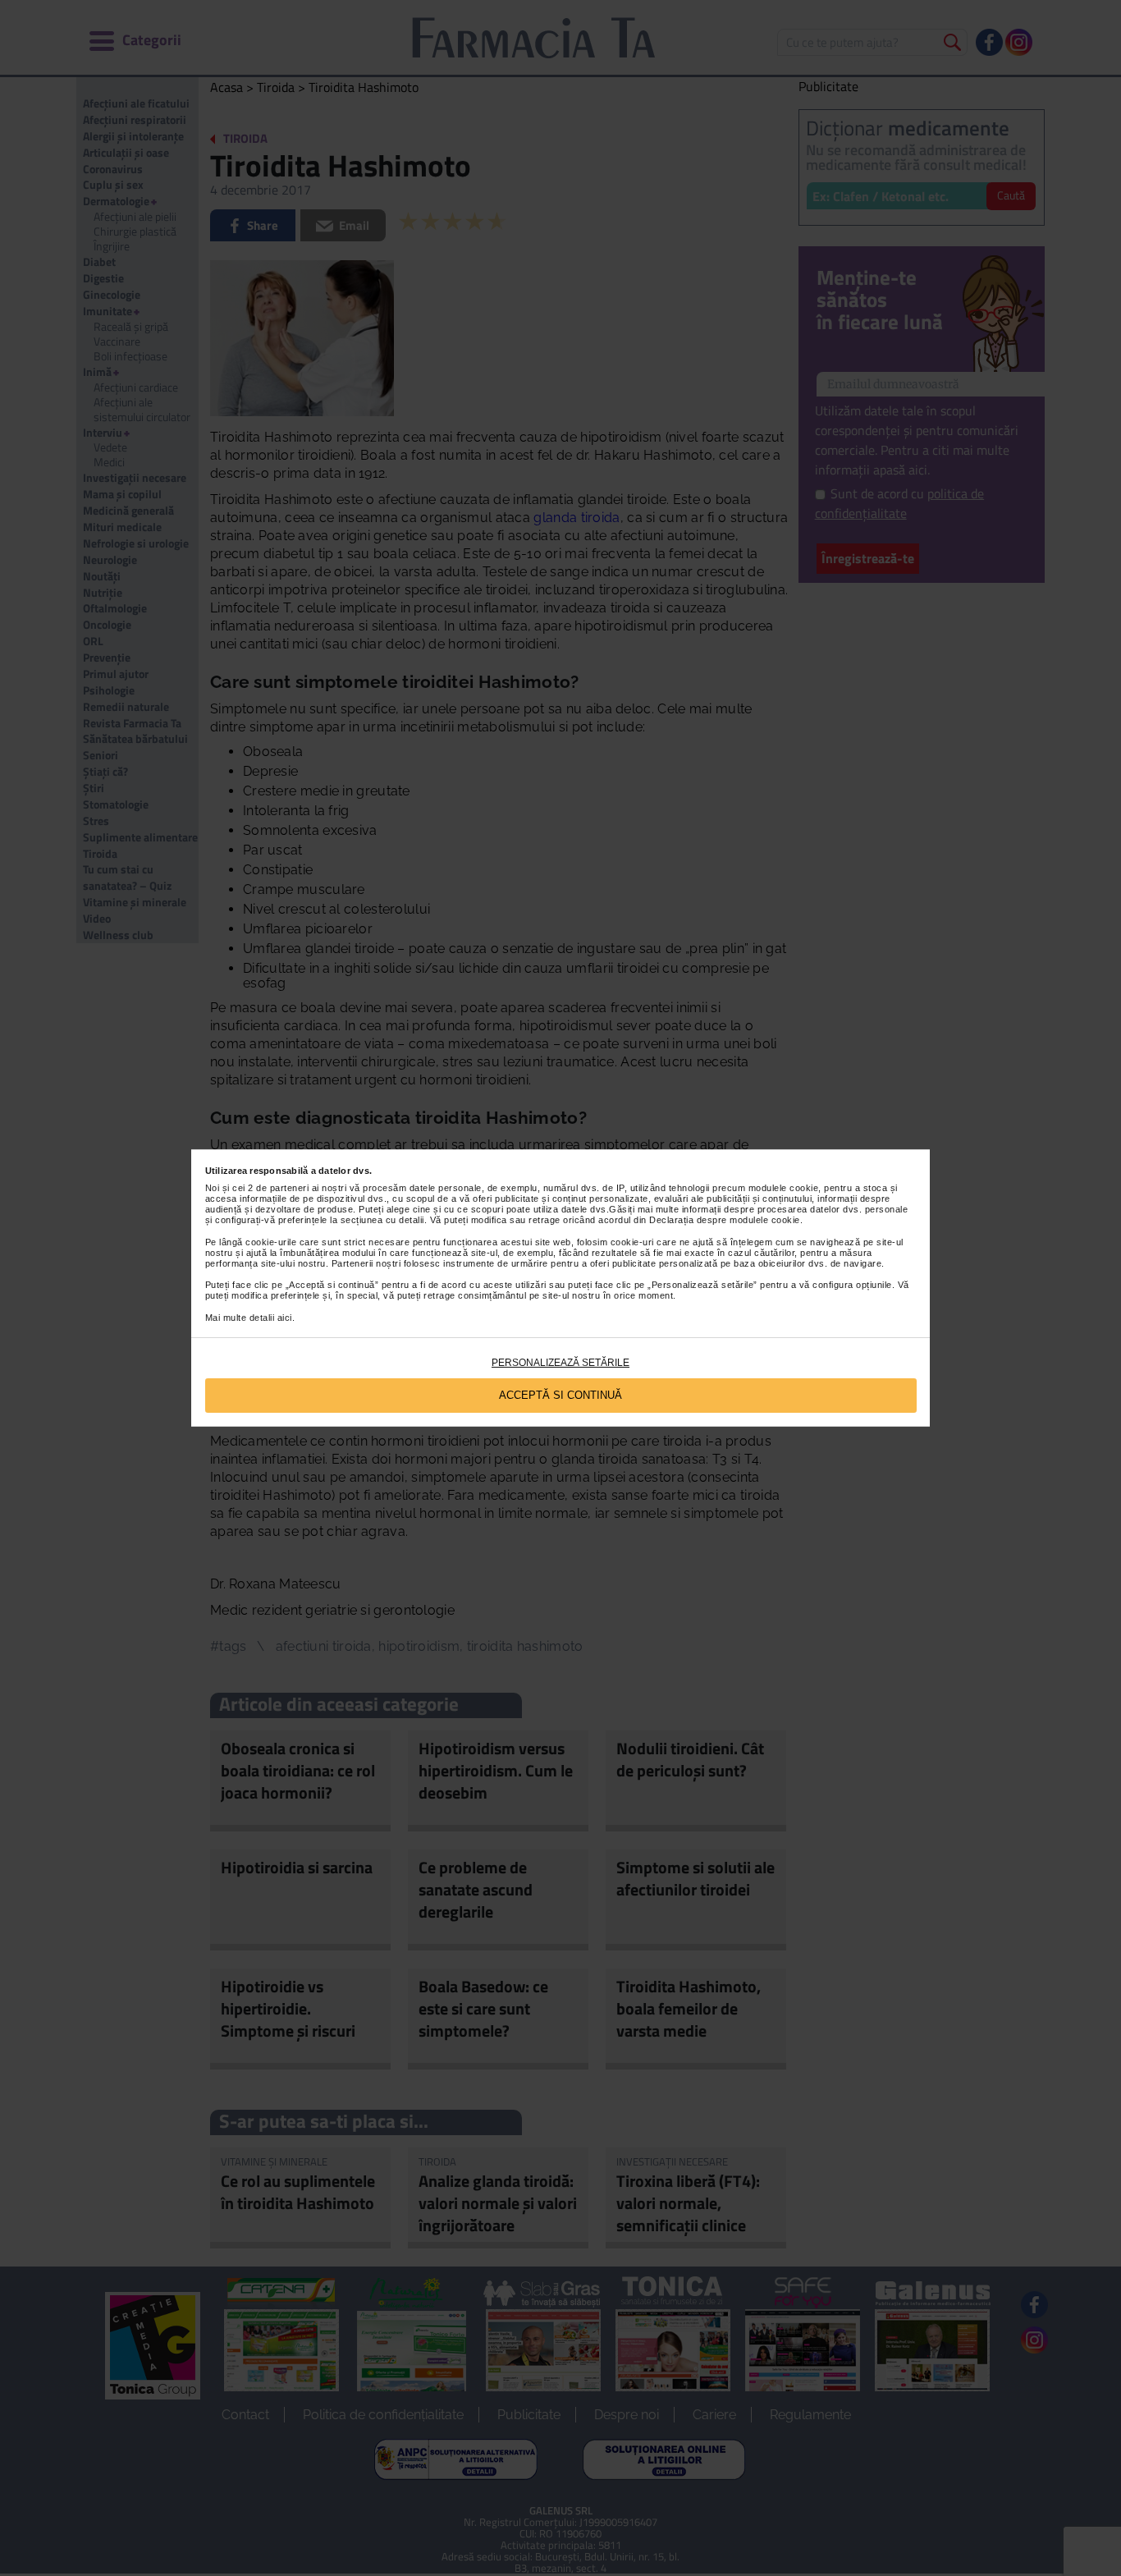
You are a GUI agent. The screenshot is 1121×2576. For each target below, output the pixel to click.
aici (285, 1318)
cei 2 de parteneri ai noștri (289, 1188)
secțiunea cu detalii (382, 1220)
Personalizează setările (560, 1363)
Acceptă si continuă (560, 1395)
